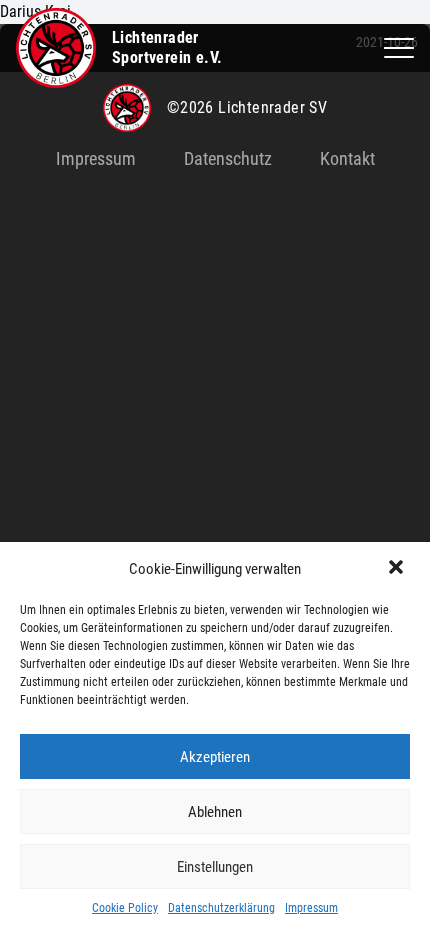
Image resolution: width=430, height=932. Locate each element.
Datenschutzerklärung (221, 908)
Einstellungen (215, 867)
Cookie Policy (125, 908)
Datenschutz (228, 158)
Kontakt (347, 158)
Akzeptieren (215, 757)
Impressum (311, 908)
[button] (398, 569)
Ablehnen (215, 812)
